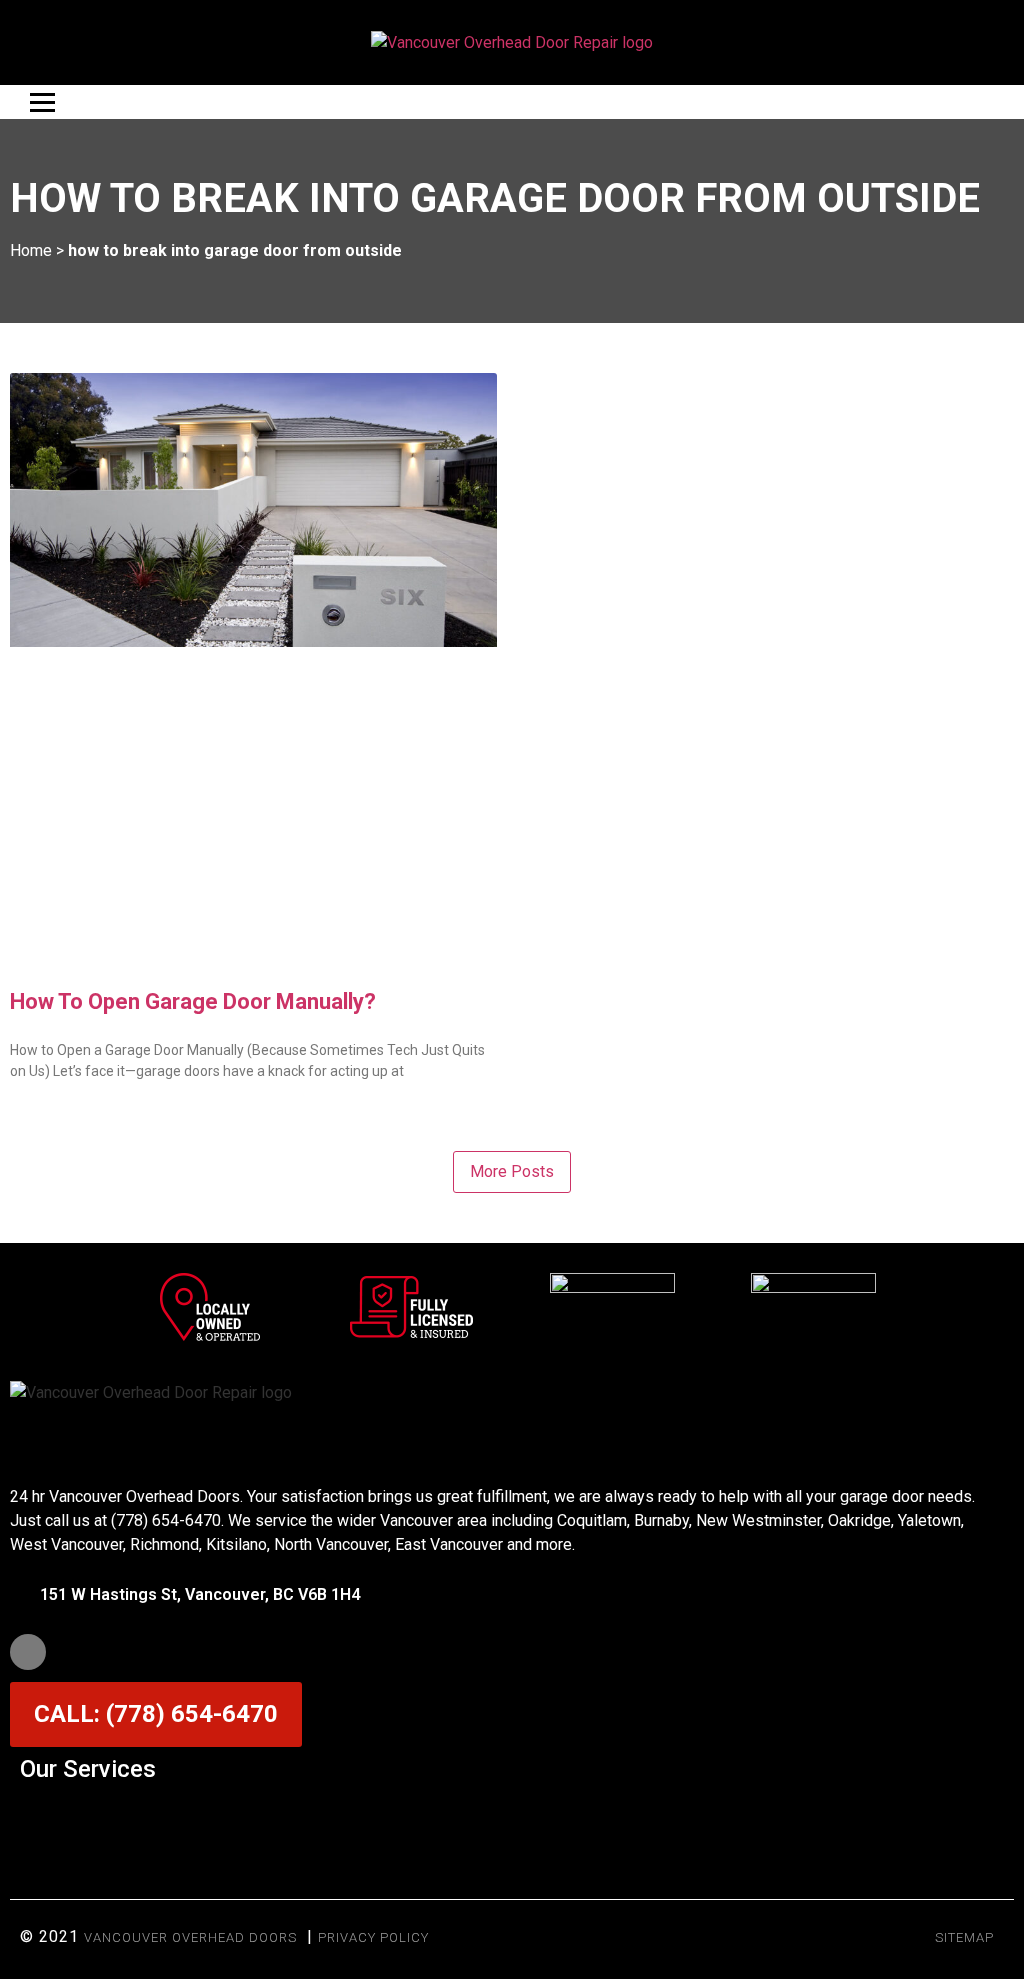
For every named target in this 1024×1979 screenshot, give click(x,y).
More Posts (512, 1171)
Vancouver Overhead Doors (190, 1937)
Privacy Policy (373, 1937)
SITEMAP (964, 1937)
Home (31, 250)
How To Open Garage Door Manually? (193, 1001)
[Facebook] (28, 1652)
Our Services (88, 1769)
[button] (512, 1817)
